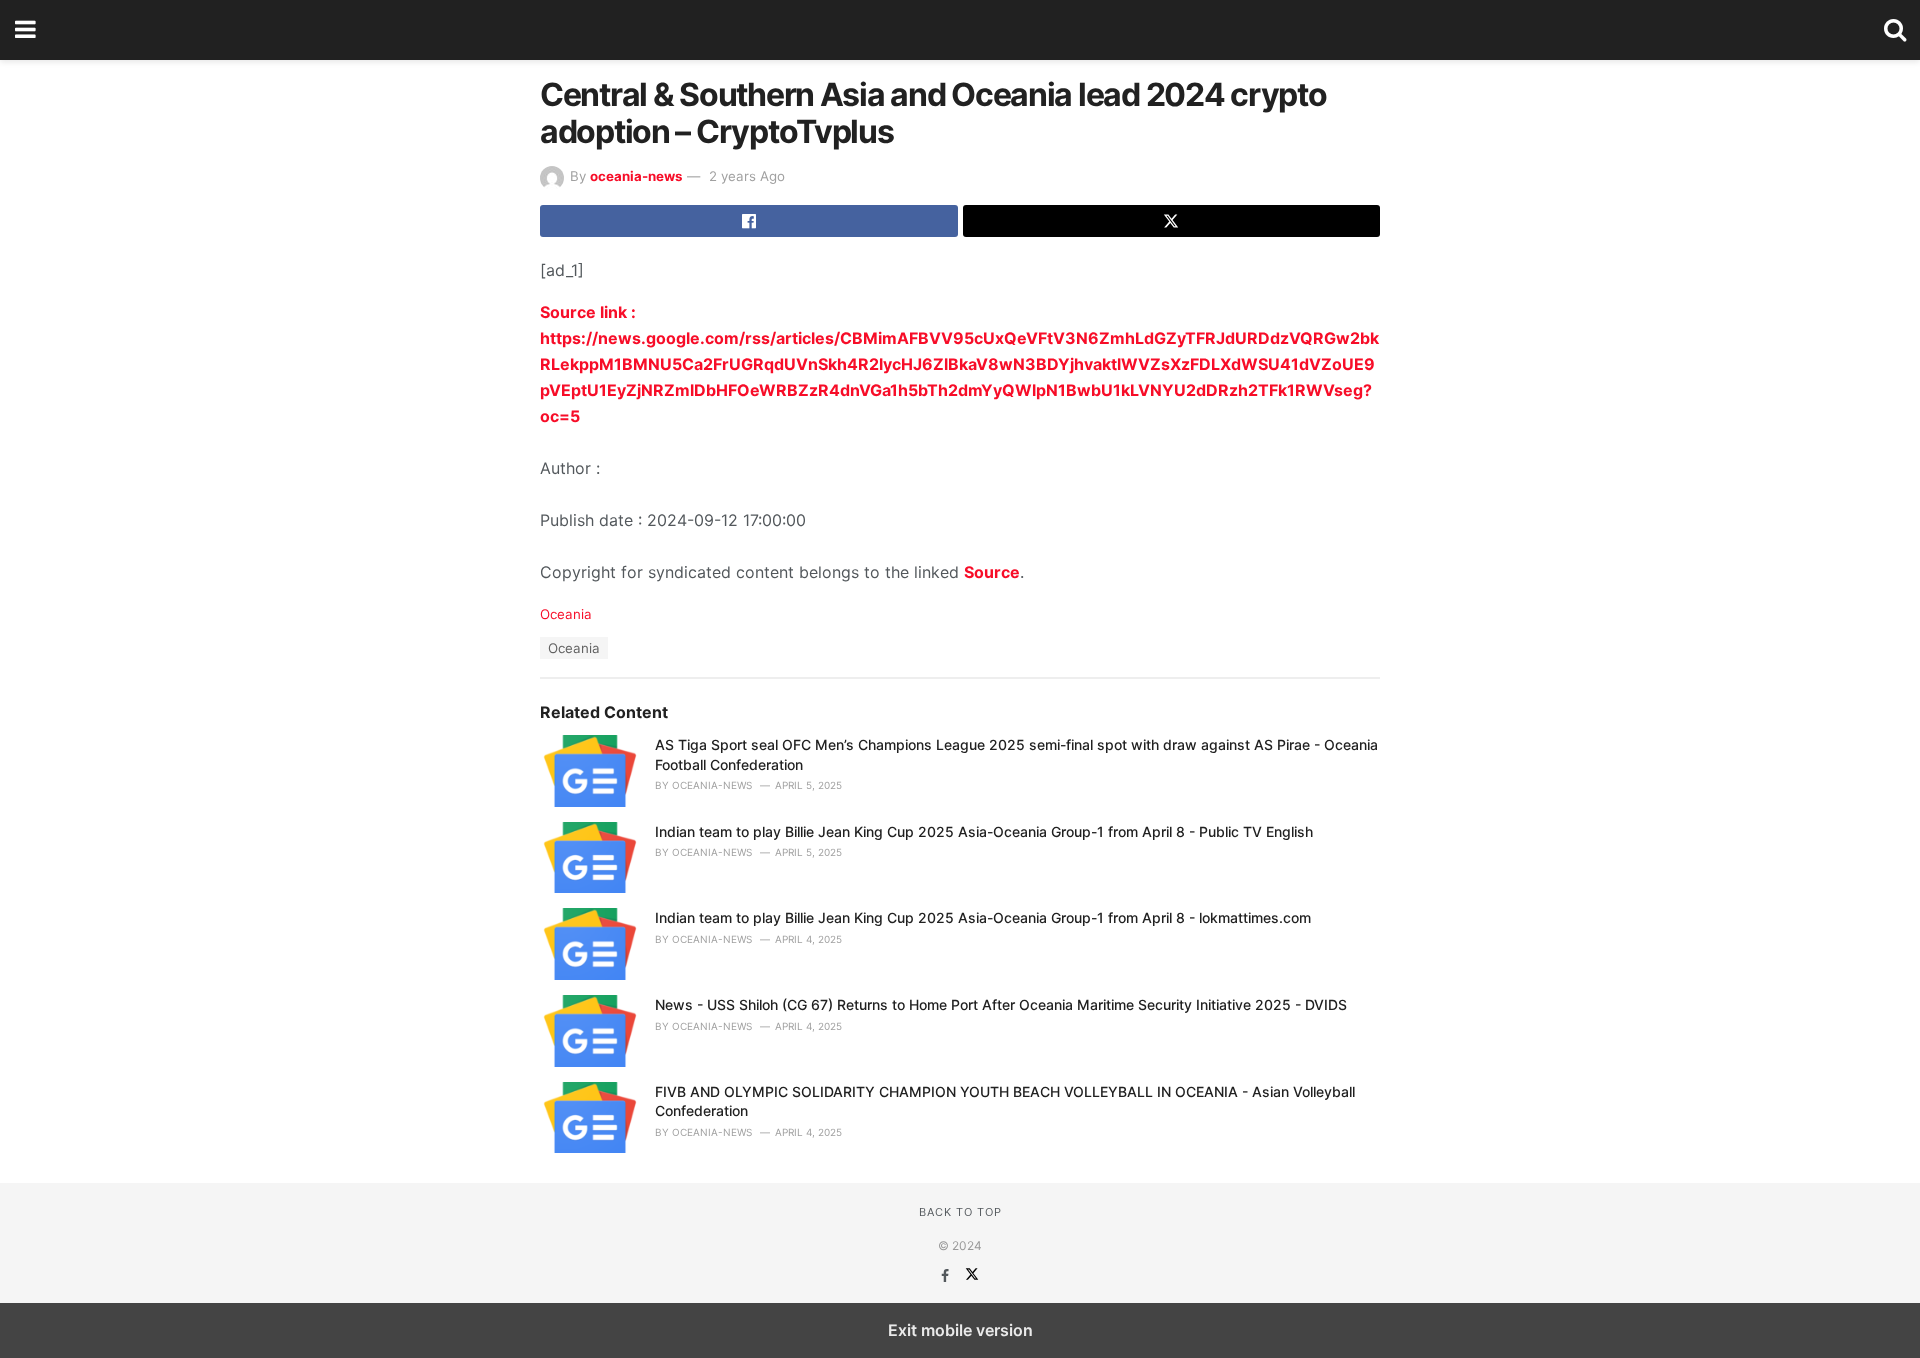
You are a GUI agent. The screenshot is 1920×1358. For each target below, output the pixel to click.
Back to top (960, 1212)
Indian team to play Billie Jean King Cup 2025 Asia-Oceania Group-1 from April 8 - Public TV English (984, 831)
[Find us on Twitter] (972, 1275)
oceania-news (636, 176)
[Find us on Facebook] (947, 1275)
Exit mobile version (960, 1330)
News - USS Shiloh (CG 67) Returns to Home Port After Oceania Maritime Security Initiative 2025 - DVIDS (1001, 1004)
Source (992, 572)
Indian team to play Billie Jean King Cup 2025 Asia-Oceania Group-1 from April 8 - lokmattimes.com (983, 917)
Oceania (566, 614)
